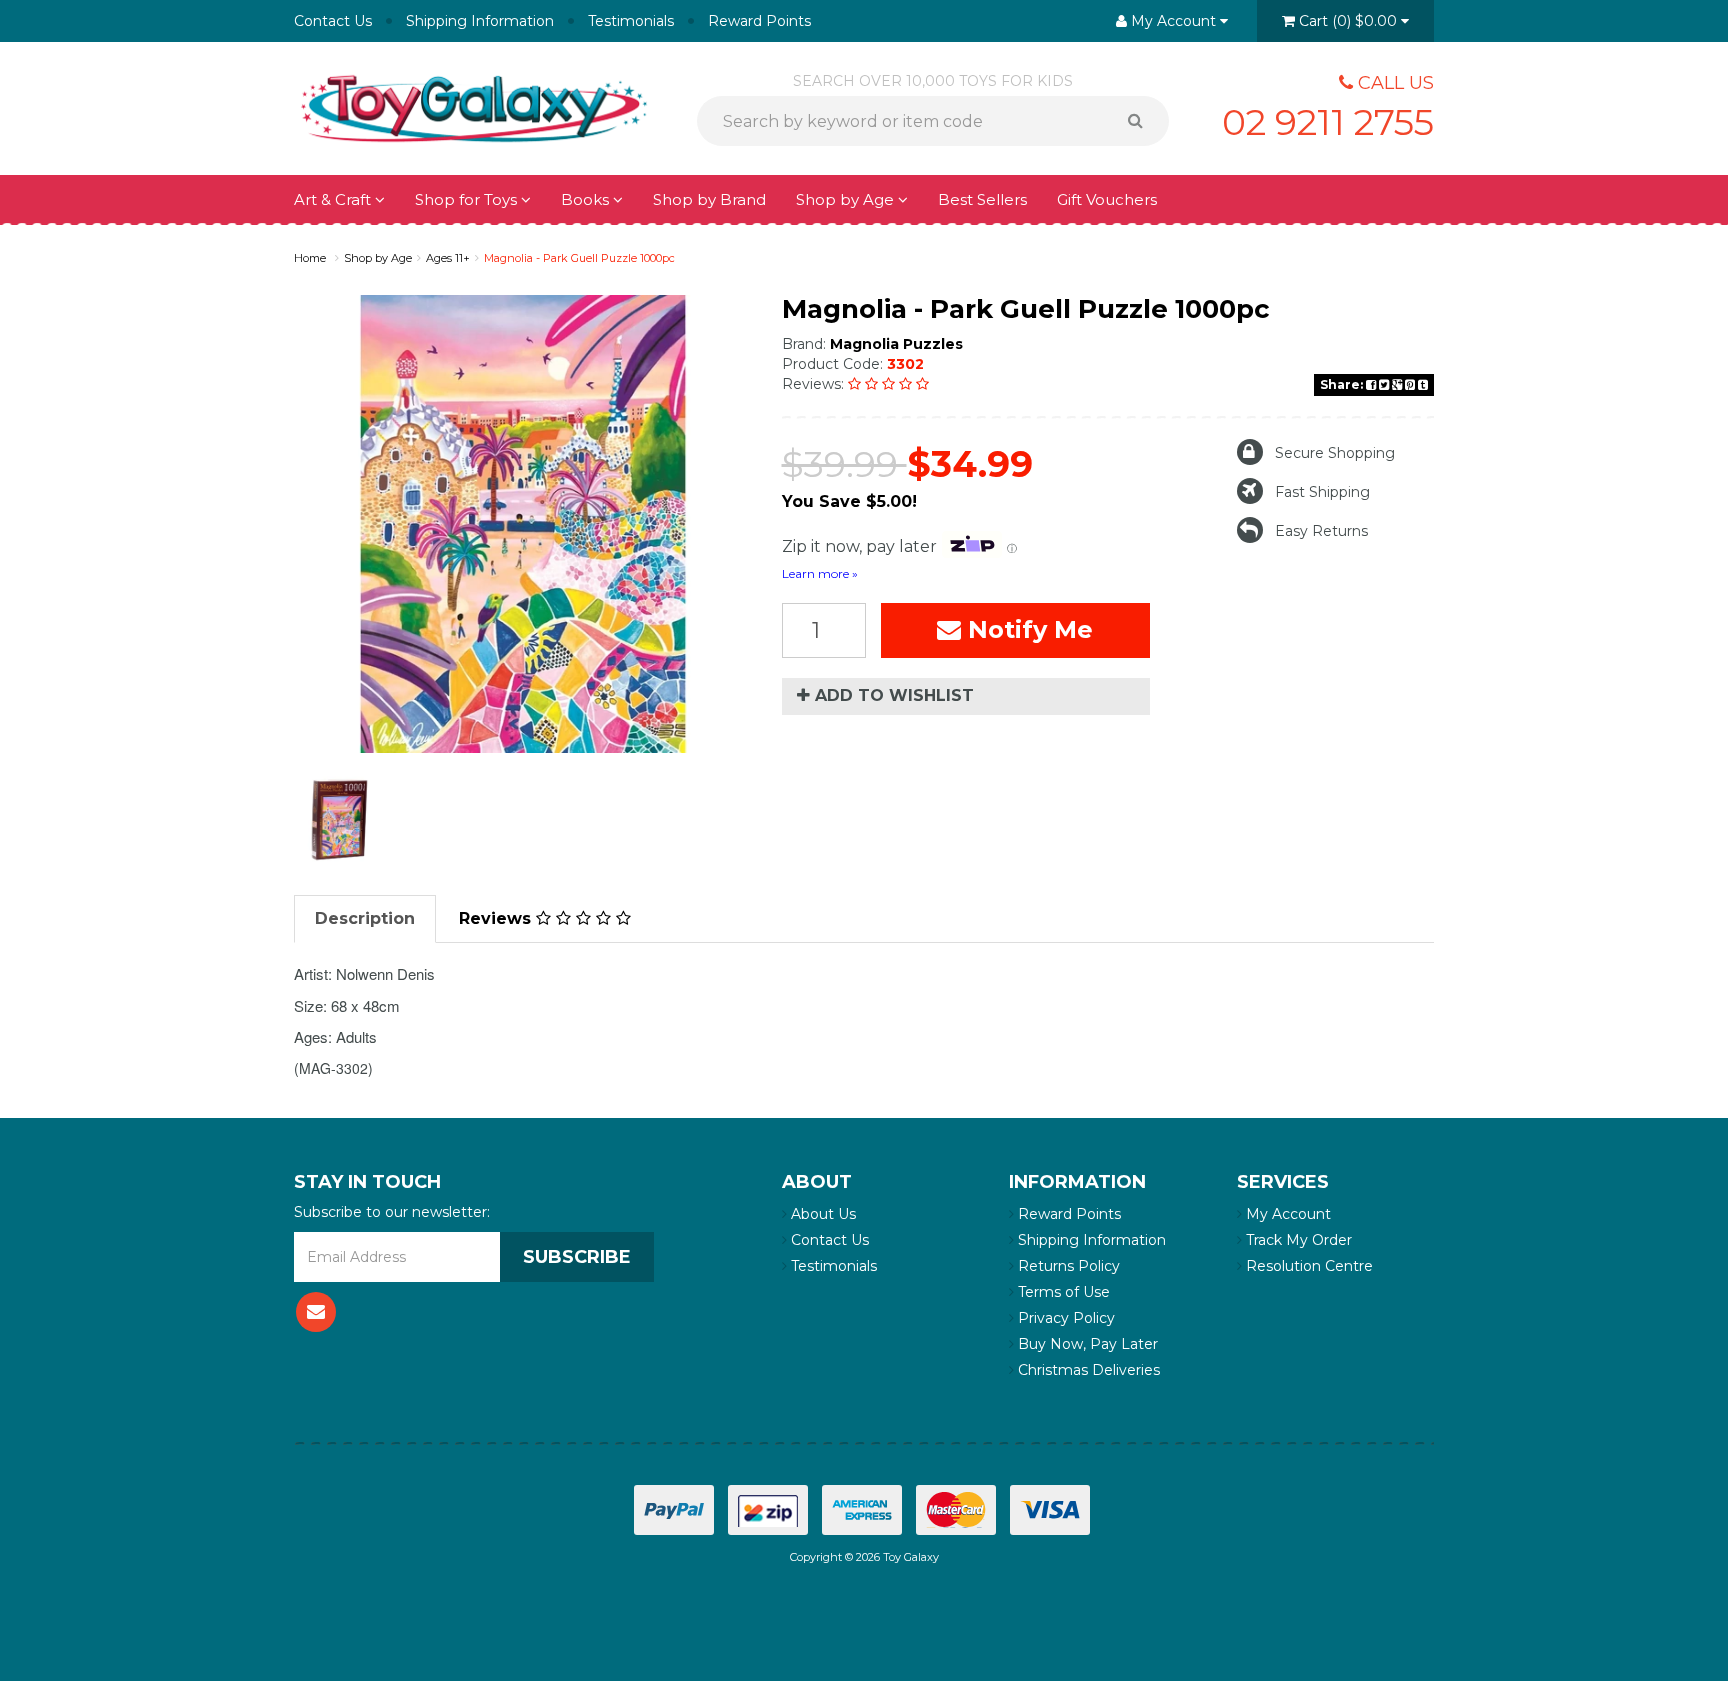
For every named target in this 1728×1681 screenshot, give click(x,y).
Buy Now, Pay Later (1086, 1344)
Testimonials (631, 21)
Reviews (497, 918)
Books (587, 199)
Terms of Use (1062, 1292)
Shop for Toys (468, 199)
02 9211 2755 (1328, 122)
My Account (1286, 1214)
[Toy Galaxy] (474, 107)
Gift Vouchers (1107, 199)
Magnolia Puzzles (896, 344)
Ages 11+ (448, 258)
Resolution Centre (1307, 1266)
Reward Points (759, 21)
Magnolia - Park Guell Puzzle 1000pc (579, 258)
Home (310, 258)
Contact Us (333, 21)
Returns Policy (1067, 1266)
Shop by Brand (709, 199)
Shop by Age (378, 258)
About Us (821, 1214)
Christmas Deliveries (1087, 1370)
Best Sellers (982, 199)
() (1348, 21)
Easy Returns (1321, 531)
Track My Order (1297, 1240)
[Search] (1142, 121)
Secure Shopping (1335, 453)
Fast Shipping (1322, 492)
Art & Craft (334, 199)
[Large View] (340, 819)
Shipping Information (480, 21)
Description (365, 918)
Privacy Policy (1064, 1318)
